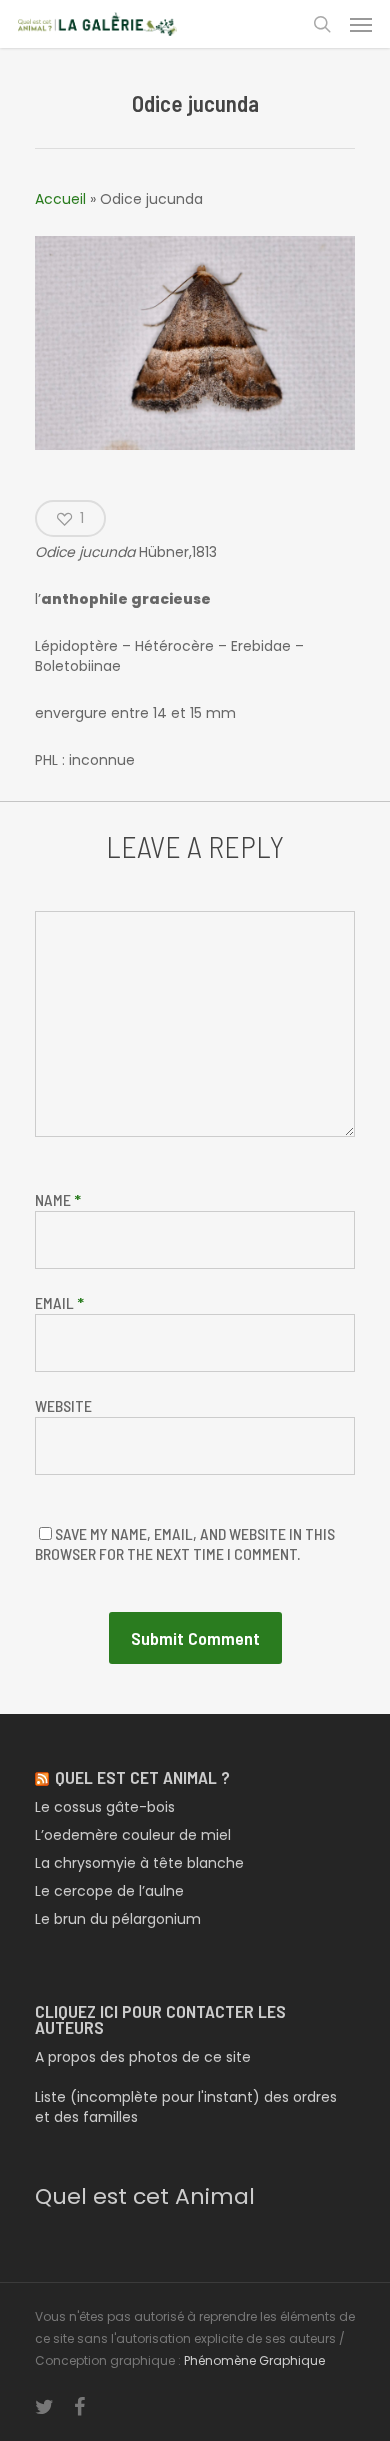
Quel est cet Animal (145, 2196)
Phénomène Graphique (254, 2360)
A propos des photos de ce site (143, 2057)
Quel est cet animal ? (142, 1777)
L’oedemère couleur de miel (133, 1835)
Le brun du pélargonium (118, 1919)
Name (58, 1199)
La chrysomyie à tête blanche (139, 1863)
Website (63, 1405)
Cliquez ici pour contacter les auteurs (160, 2019)
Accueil (60, 199)
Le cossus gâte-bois (105, 1807)
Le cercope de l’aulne (109, 1891)
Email (59, 1302)
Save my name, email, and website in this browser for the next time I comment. (185, 1543)
